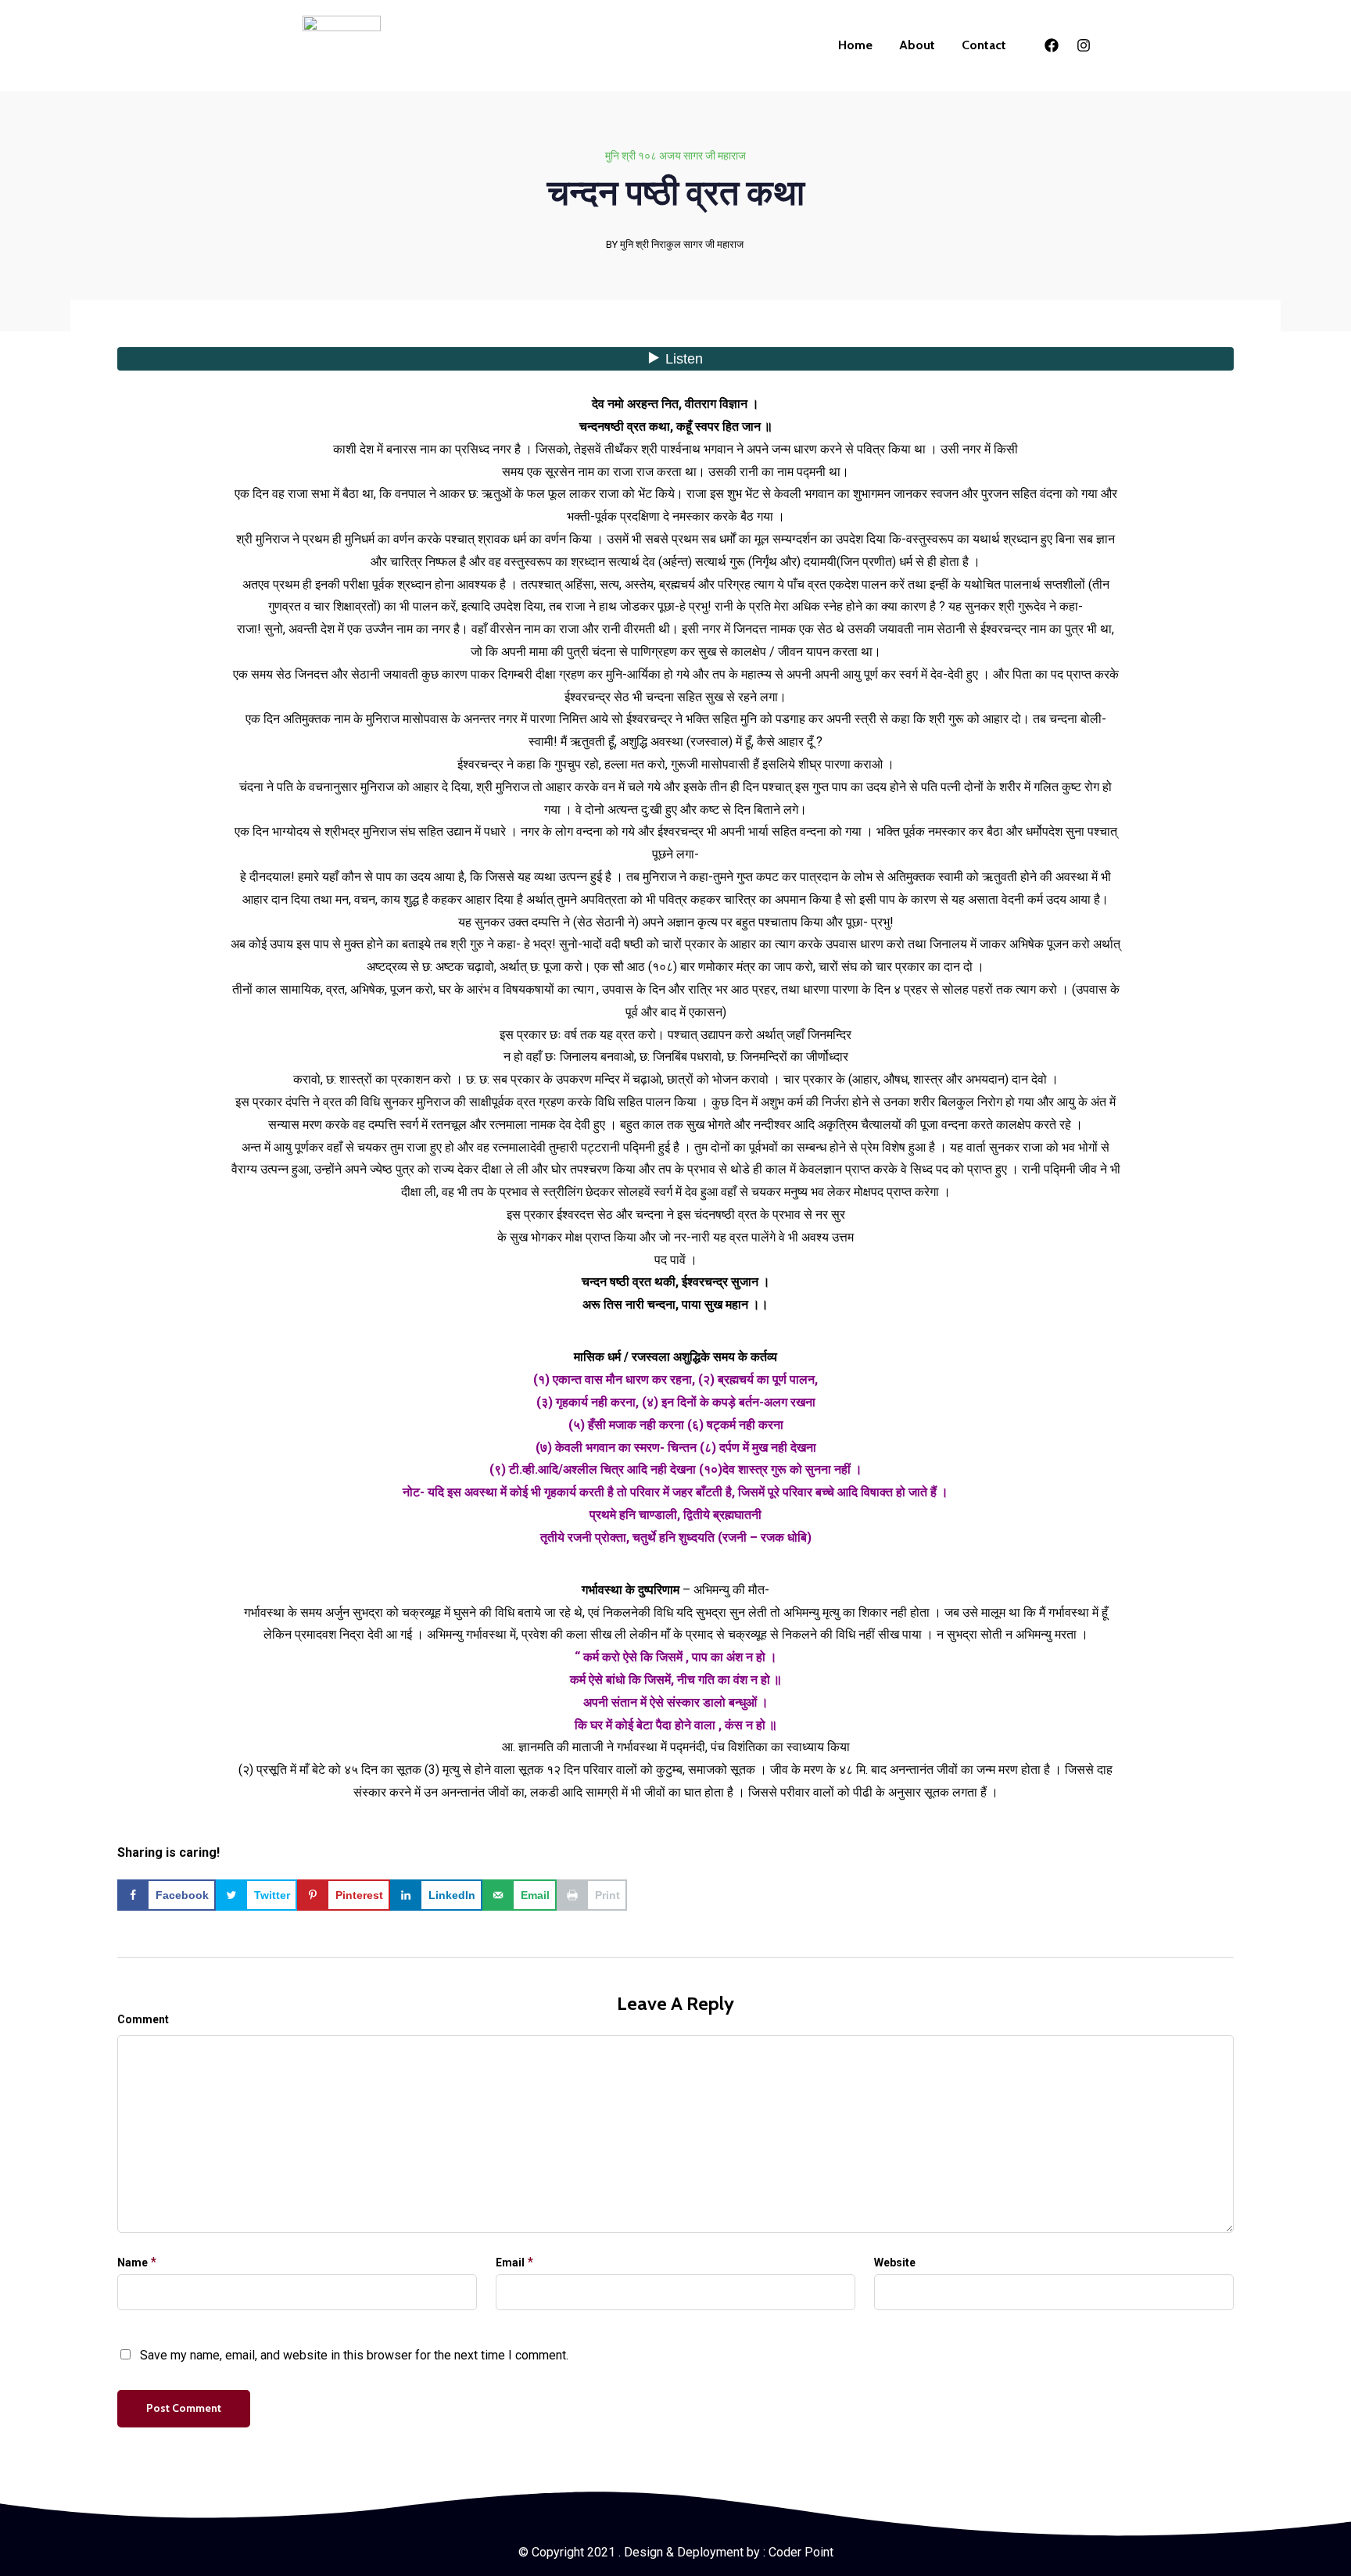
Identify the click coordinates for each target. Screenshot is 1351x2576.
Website (895, 2263)
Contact (984, 45)
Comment (143, 2019)
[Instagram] (1084, 45)
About (917, 45)
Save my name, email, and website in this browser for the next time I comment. (354, 2355)
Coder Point (801, 2552)
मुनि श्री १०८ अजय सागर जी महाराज (675, 156)
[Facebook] (1052, 45)
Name (133, 2263)
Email (510, 2263)
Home (855, 45)
